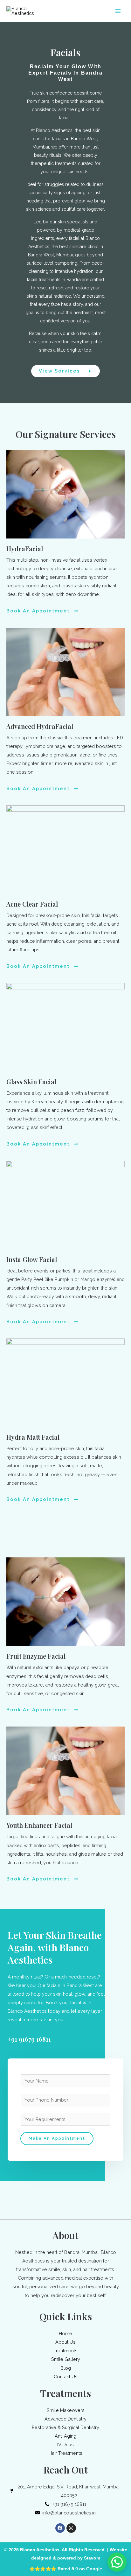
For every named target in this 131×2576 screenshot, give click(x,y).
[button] (117, 2562)
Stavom (92, 2558)
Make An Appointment (57, 2138)
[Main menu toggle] (118, 11)
